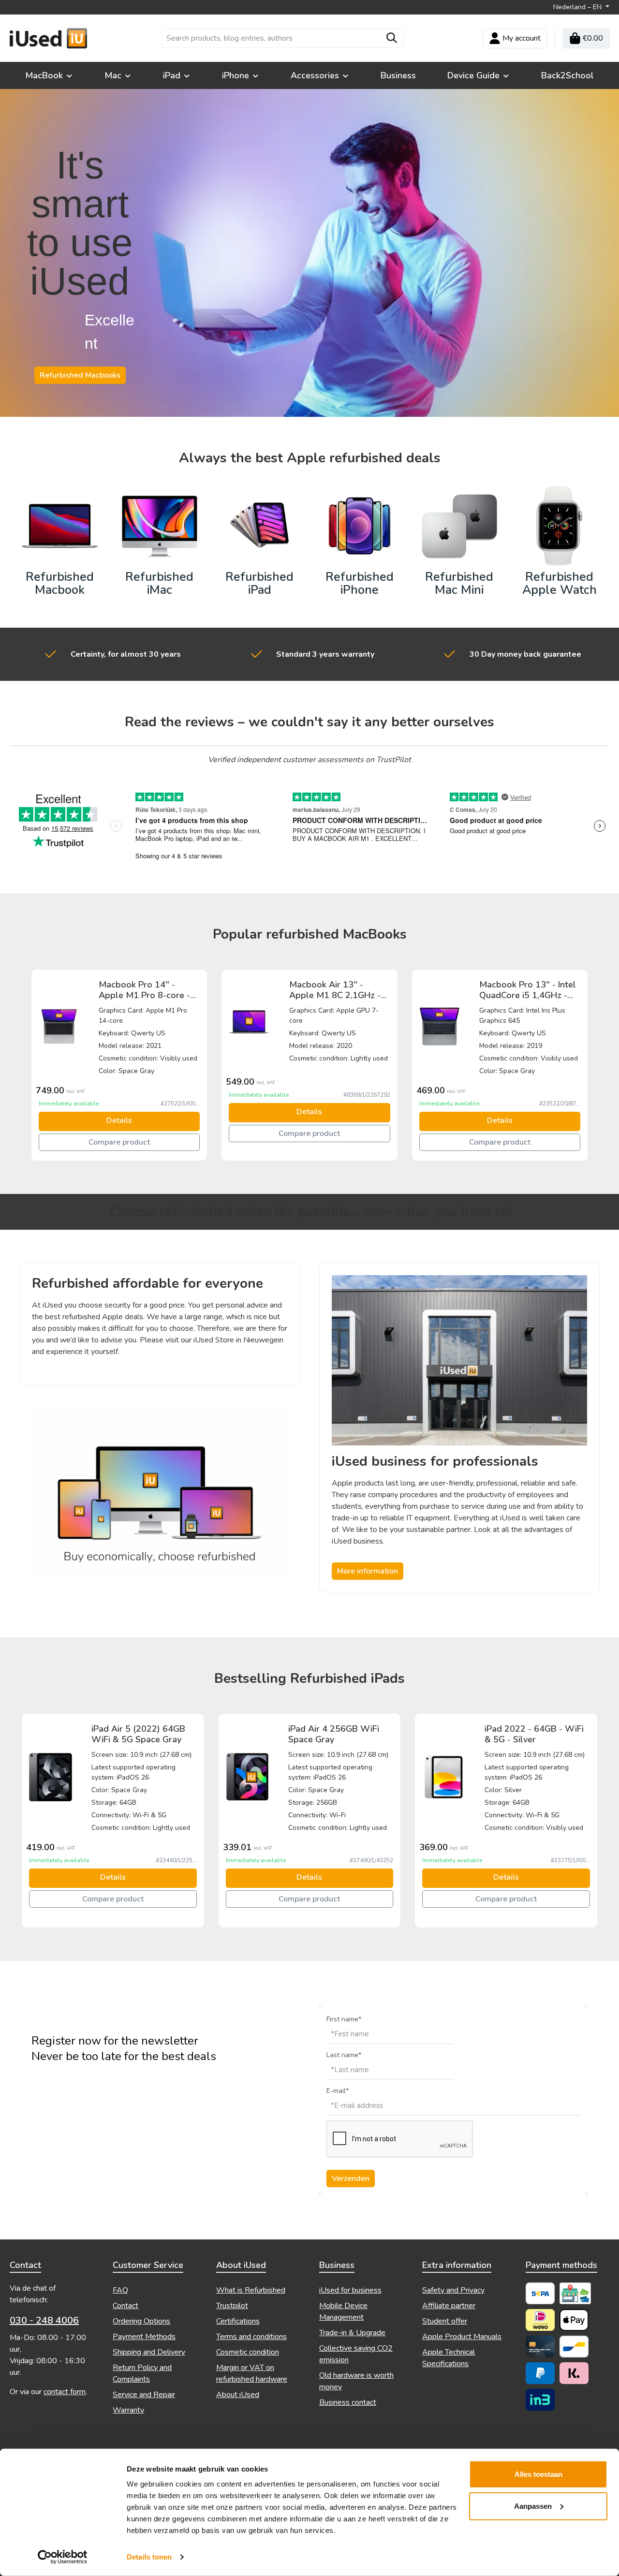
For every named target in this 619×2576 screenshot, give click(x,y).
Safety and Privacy (453, 2290)
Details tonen (149, 2557)
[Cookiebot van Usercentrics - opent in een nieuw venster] (63, 2557)
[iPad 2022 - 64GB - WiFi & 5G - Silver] (444, 1777)
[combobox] (271, 38)
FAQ (120, 2290)
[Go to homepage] (48, 38)
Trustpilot (232, 2306)
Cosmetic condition (248, 2352)
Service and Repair (144, 2395)
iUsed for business (350, 2290)
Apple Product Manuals (462, 2337)
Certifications (238, 2321)
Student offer (445, 2321)
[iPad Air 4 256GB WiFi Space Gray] (247, 1777)
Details (119, 1120)
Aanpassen (533, 2506)
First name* (344, 2019)
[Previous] (27, 1065)
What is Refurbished (251, 2290)
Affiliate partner (449, 2306)
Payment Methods (144, 2337)
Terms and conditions (251, 2337)
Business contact (348, 2402)
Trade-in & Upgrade (352, 2333)
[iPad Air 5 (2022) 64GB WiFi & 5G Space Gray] (51, 1777)
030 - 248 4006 (44, 2320)
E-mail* (338, 2091)
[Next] (592, 1065)
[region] (309, 1065)
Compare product (119, 1142)
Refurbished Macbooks (80, 375)
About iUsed (238, 2395)
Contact (125, 2306)
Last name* (344, 2055)
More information (368, 1571)
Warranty (128, 2410)
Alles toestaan (538, 2474)
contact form (65, 2392)
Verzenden (351, 2179)
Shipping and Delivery (149, 2352)
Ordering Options (141, 2321)
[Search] (392, 38)
